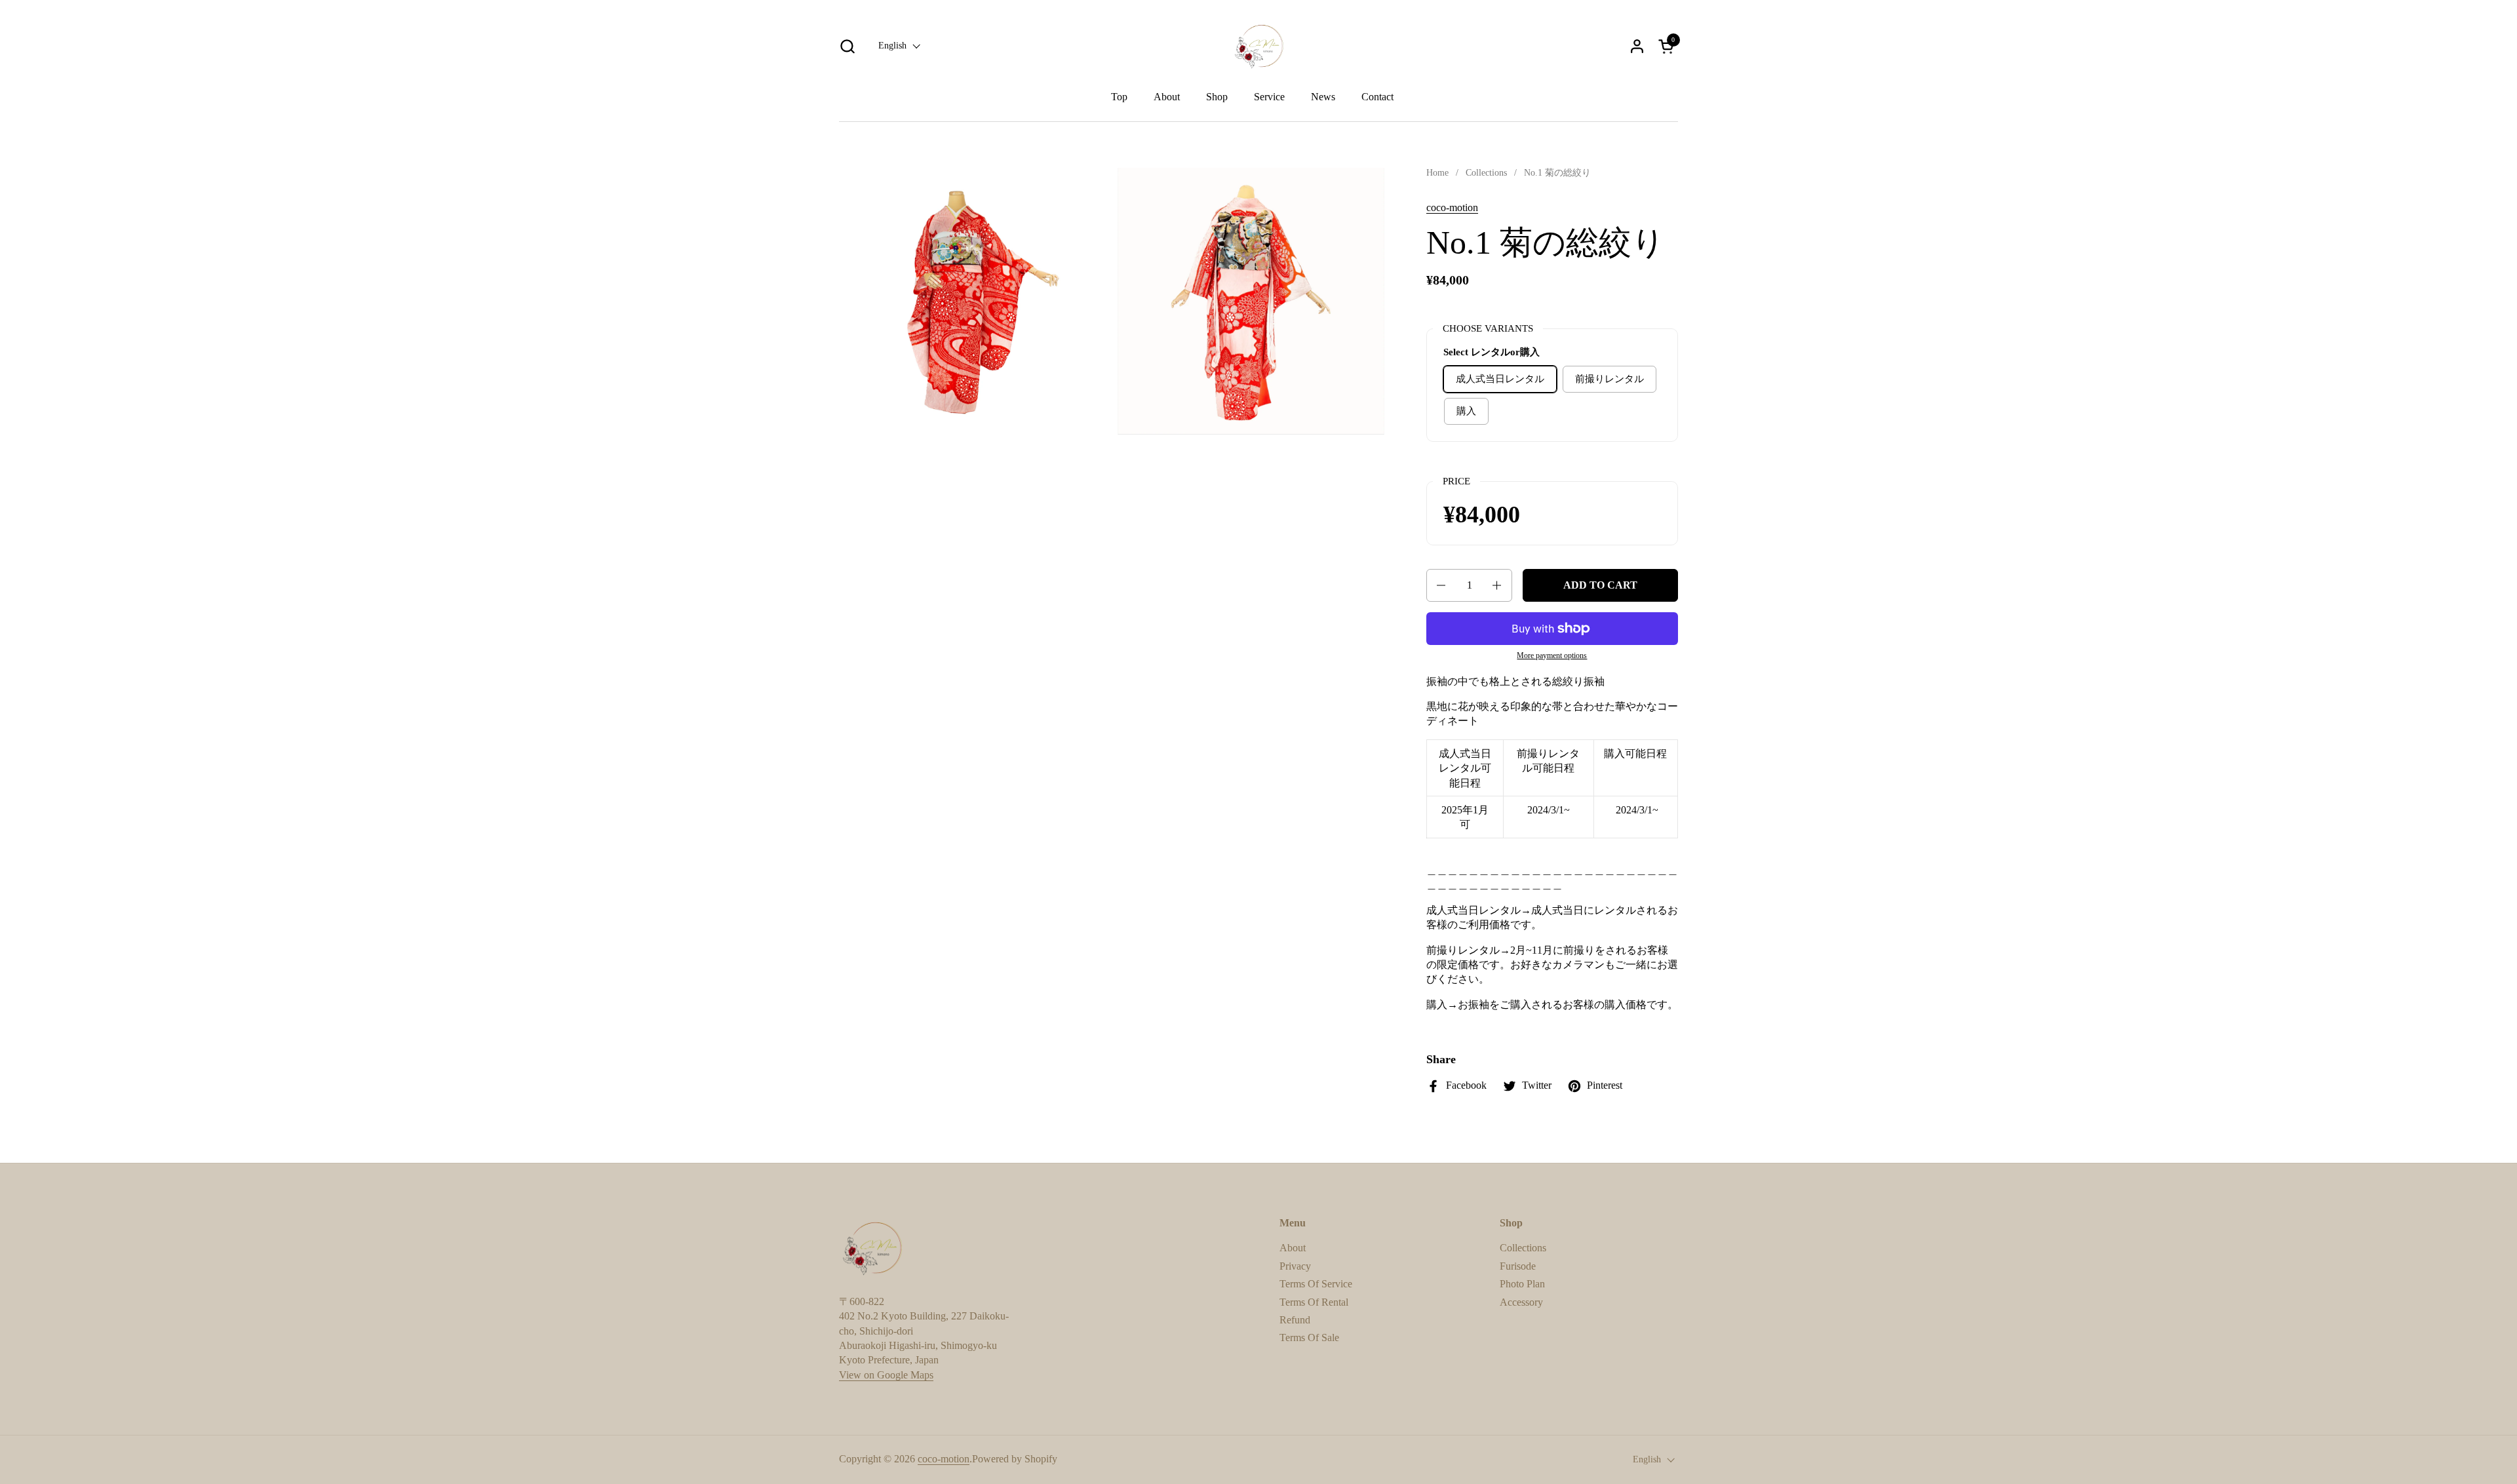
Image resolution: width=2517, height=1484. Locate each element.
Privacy (1295, 1266)
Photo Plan (1522, 1284)
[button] (847, 46)
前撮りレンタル (1610, 379)
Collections (1523, 1248)
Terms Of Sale (1309, 1338)
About (1293, 1248)
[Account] (1637, 46)
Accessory (1521, 1302)
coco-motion (1452, 207)
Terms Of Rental (1314, 1302)
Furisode (1518, 1266)
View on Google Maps (886, 1375)
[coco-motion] (1258, 46)
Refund (1295, 1320)
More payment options (1552, 655)
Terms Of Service (1316, 1284)
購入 (1466, 411)
